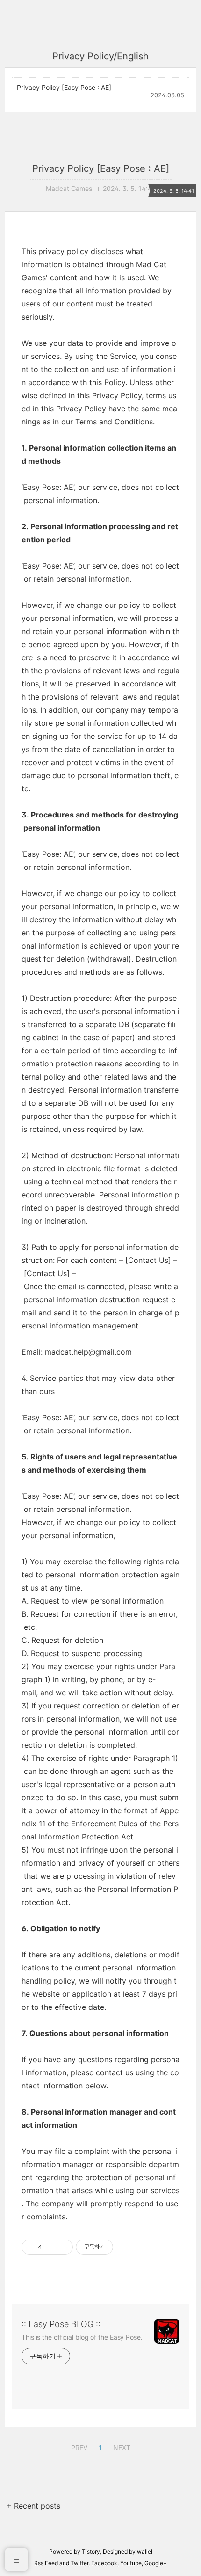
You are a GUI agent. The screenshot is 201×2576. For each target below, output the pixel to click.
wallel (145, 2551)
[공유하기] (51, 2247)
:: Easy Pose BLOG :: (61, 2324)
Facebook (104, 2563)
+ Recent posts (33, 2506)
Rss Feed (46, 2563)
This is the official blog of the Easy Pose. (82, 2337)
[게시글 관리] (62, 2247)
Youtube (131, 2563)
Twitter (79, 2563)
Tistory (91, 2551)
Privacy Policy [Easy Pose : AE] (64, 87)
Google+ (156, 2563)
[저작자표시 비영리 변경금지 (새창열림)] (126, 2247)
